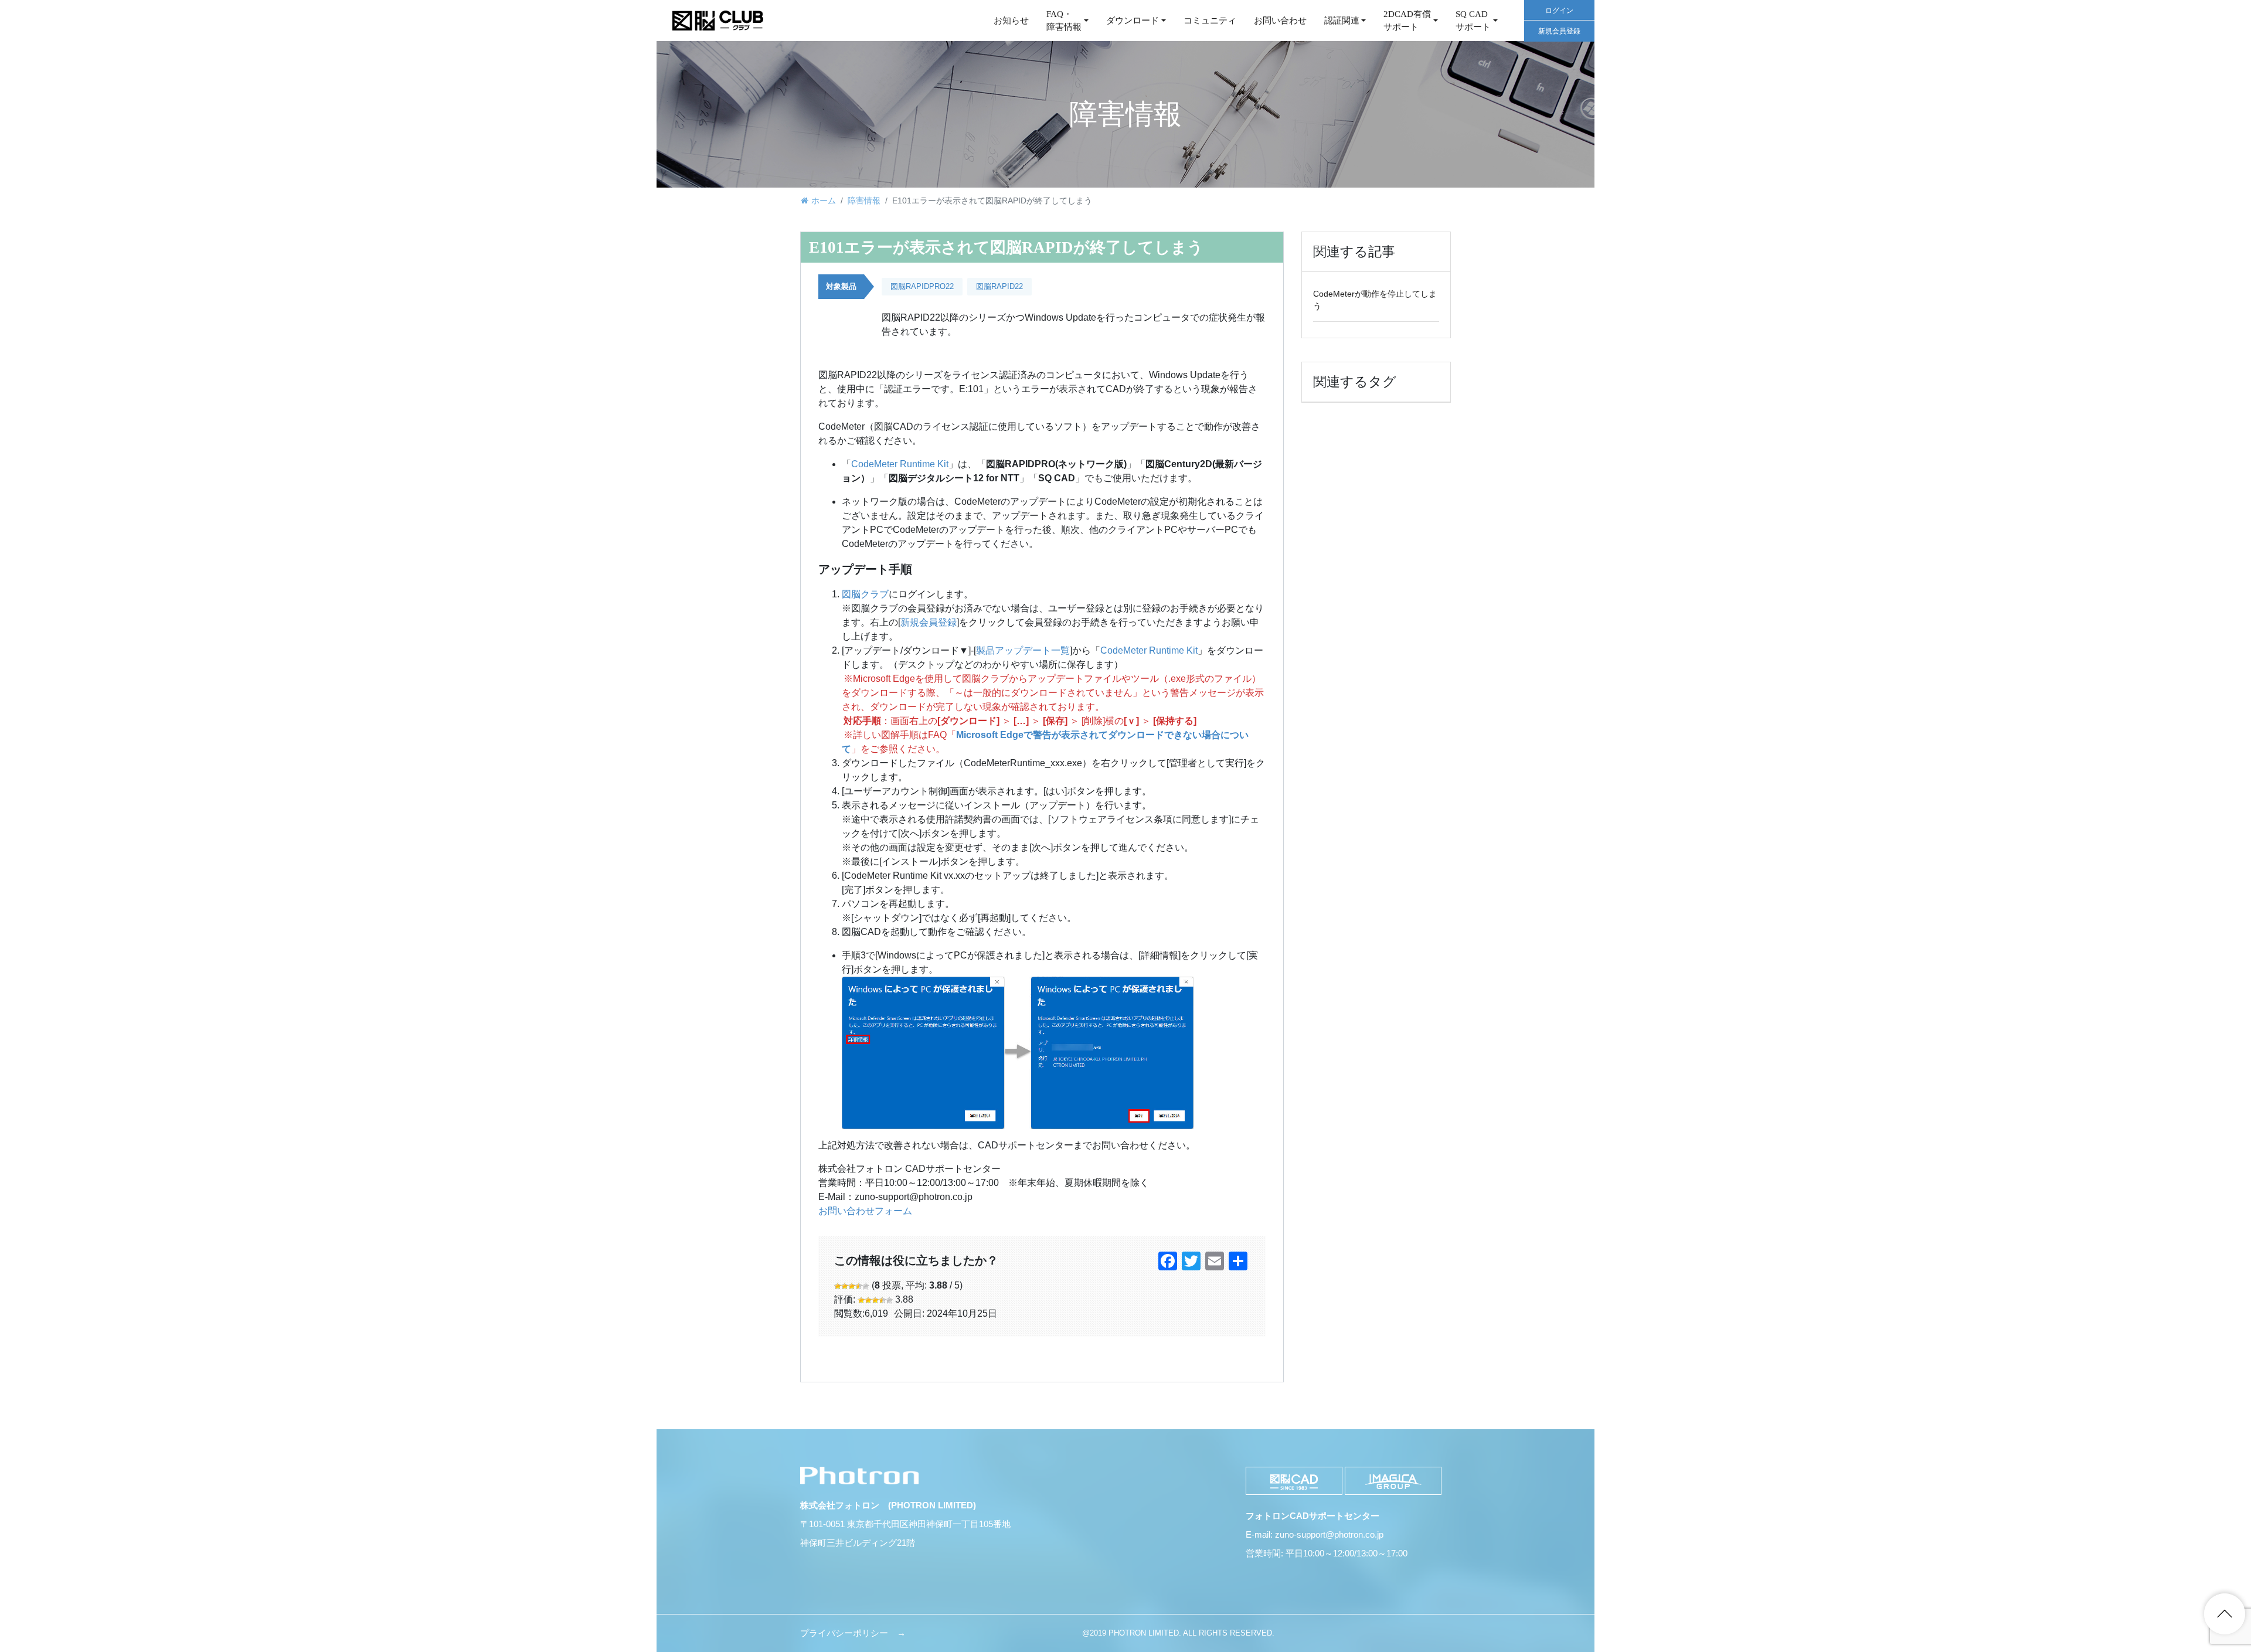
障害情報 (864, 200)
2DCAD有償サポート (1407, 21)
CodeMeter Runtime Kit (900, 464)
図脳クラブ (865, 594)
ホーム (824, 200)
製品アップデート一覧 (1023, 650)
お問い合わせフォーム (865, 1211)
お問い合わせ (1280, 21)
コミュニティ (1210, 21)
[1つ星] (838, 1286)
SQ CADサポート (1473, 21)
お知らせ (1011, 21)
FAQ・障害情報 (1064, 21)
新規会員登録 (1559, 31)
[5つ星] (866, 1286)
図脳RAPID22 (999, 286)
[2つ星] (845, 1286)
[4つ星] (859, 1286)
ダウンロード (1133, 21)
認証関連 (1342, 21)
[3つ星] (852, 1286)
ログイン (1559, 11)
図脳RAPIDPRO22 (922, 286)
